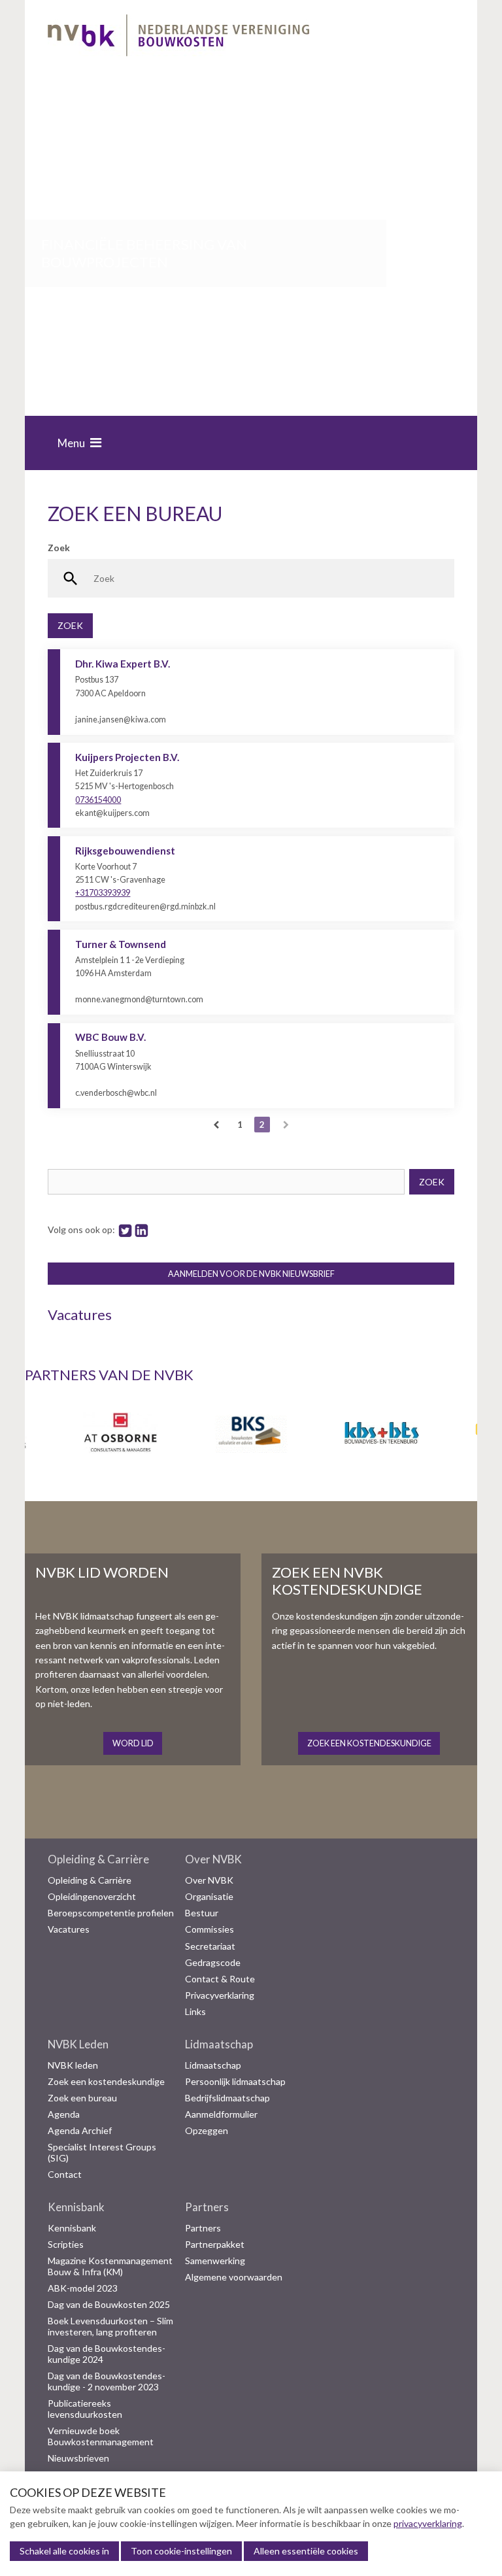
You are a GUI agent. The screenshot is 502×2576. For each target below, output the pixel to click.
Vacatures (69, 1929)
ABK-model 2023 (83, 2288)
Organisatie (209, 1897)
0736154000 (98, 800)
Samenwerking (215, 2261)
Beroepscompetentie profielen (111, 1913)
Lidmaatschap (219, 2044)
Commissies (209, 1929)
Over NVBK (213, 1859)
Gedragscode (213, 1963)
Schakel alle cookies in (64, 2551)
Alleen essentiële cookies (306, 2551)
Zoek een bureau (82, 2098)
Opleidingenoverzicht (92, 1897)
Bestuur (202, 1913)
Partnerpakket (215, 2245)
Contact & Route (220, 1979)
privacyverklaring (428, 2523)
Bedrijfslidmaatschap (227, 2098)
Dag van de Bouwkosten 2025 (109, 2305)
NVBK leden (73, 2065)
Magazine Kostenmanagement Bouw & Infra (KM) (110, 2266)
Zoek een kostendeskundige (106, 2082)
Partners (207, 2207)
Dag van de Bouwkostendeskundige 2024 (107, 2354)
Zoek (59, 548)
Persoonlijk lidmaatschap (235, 2082)
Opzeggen (207, 2131)
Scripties (66, 2245)
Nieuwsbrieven (78, 2458)
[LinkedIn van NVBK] (142, 1229)
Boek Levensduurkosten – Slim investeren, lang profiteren (110, 2327)
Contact (65, 2175)
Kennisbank (76, 2207)
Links (195, 2012)
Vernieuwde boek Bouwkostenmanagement (101, 2436)
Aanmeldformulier (221, 2114)
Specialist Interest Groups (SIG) (102, 2153)
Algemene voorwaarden (234, 2277)
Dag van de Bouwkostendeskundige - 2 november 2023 (107, 2381)
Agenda (64, 2114)
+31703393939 (103, 893)
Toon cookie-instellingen (181, 2551)
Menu (71, 443)
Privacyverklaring (220, 1995)
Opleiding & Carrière (98, 1859)
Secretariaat (210, 1946)
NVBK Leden (78, 2044)
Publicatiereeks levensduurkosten (85, 2409)
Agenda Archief (80, 2131)
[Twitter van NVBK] (125, 1229)
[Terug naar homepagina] (178, 38)
